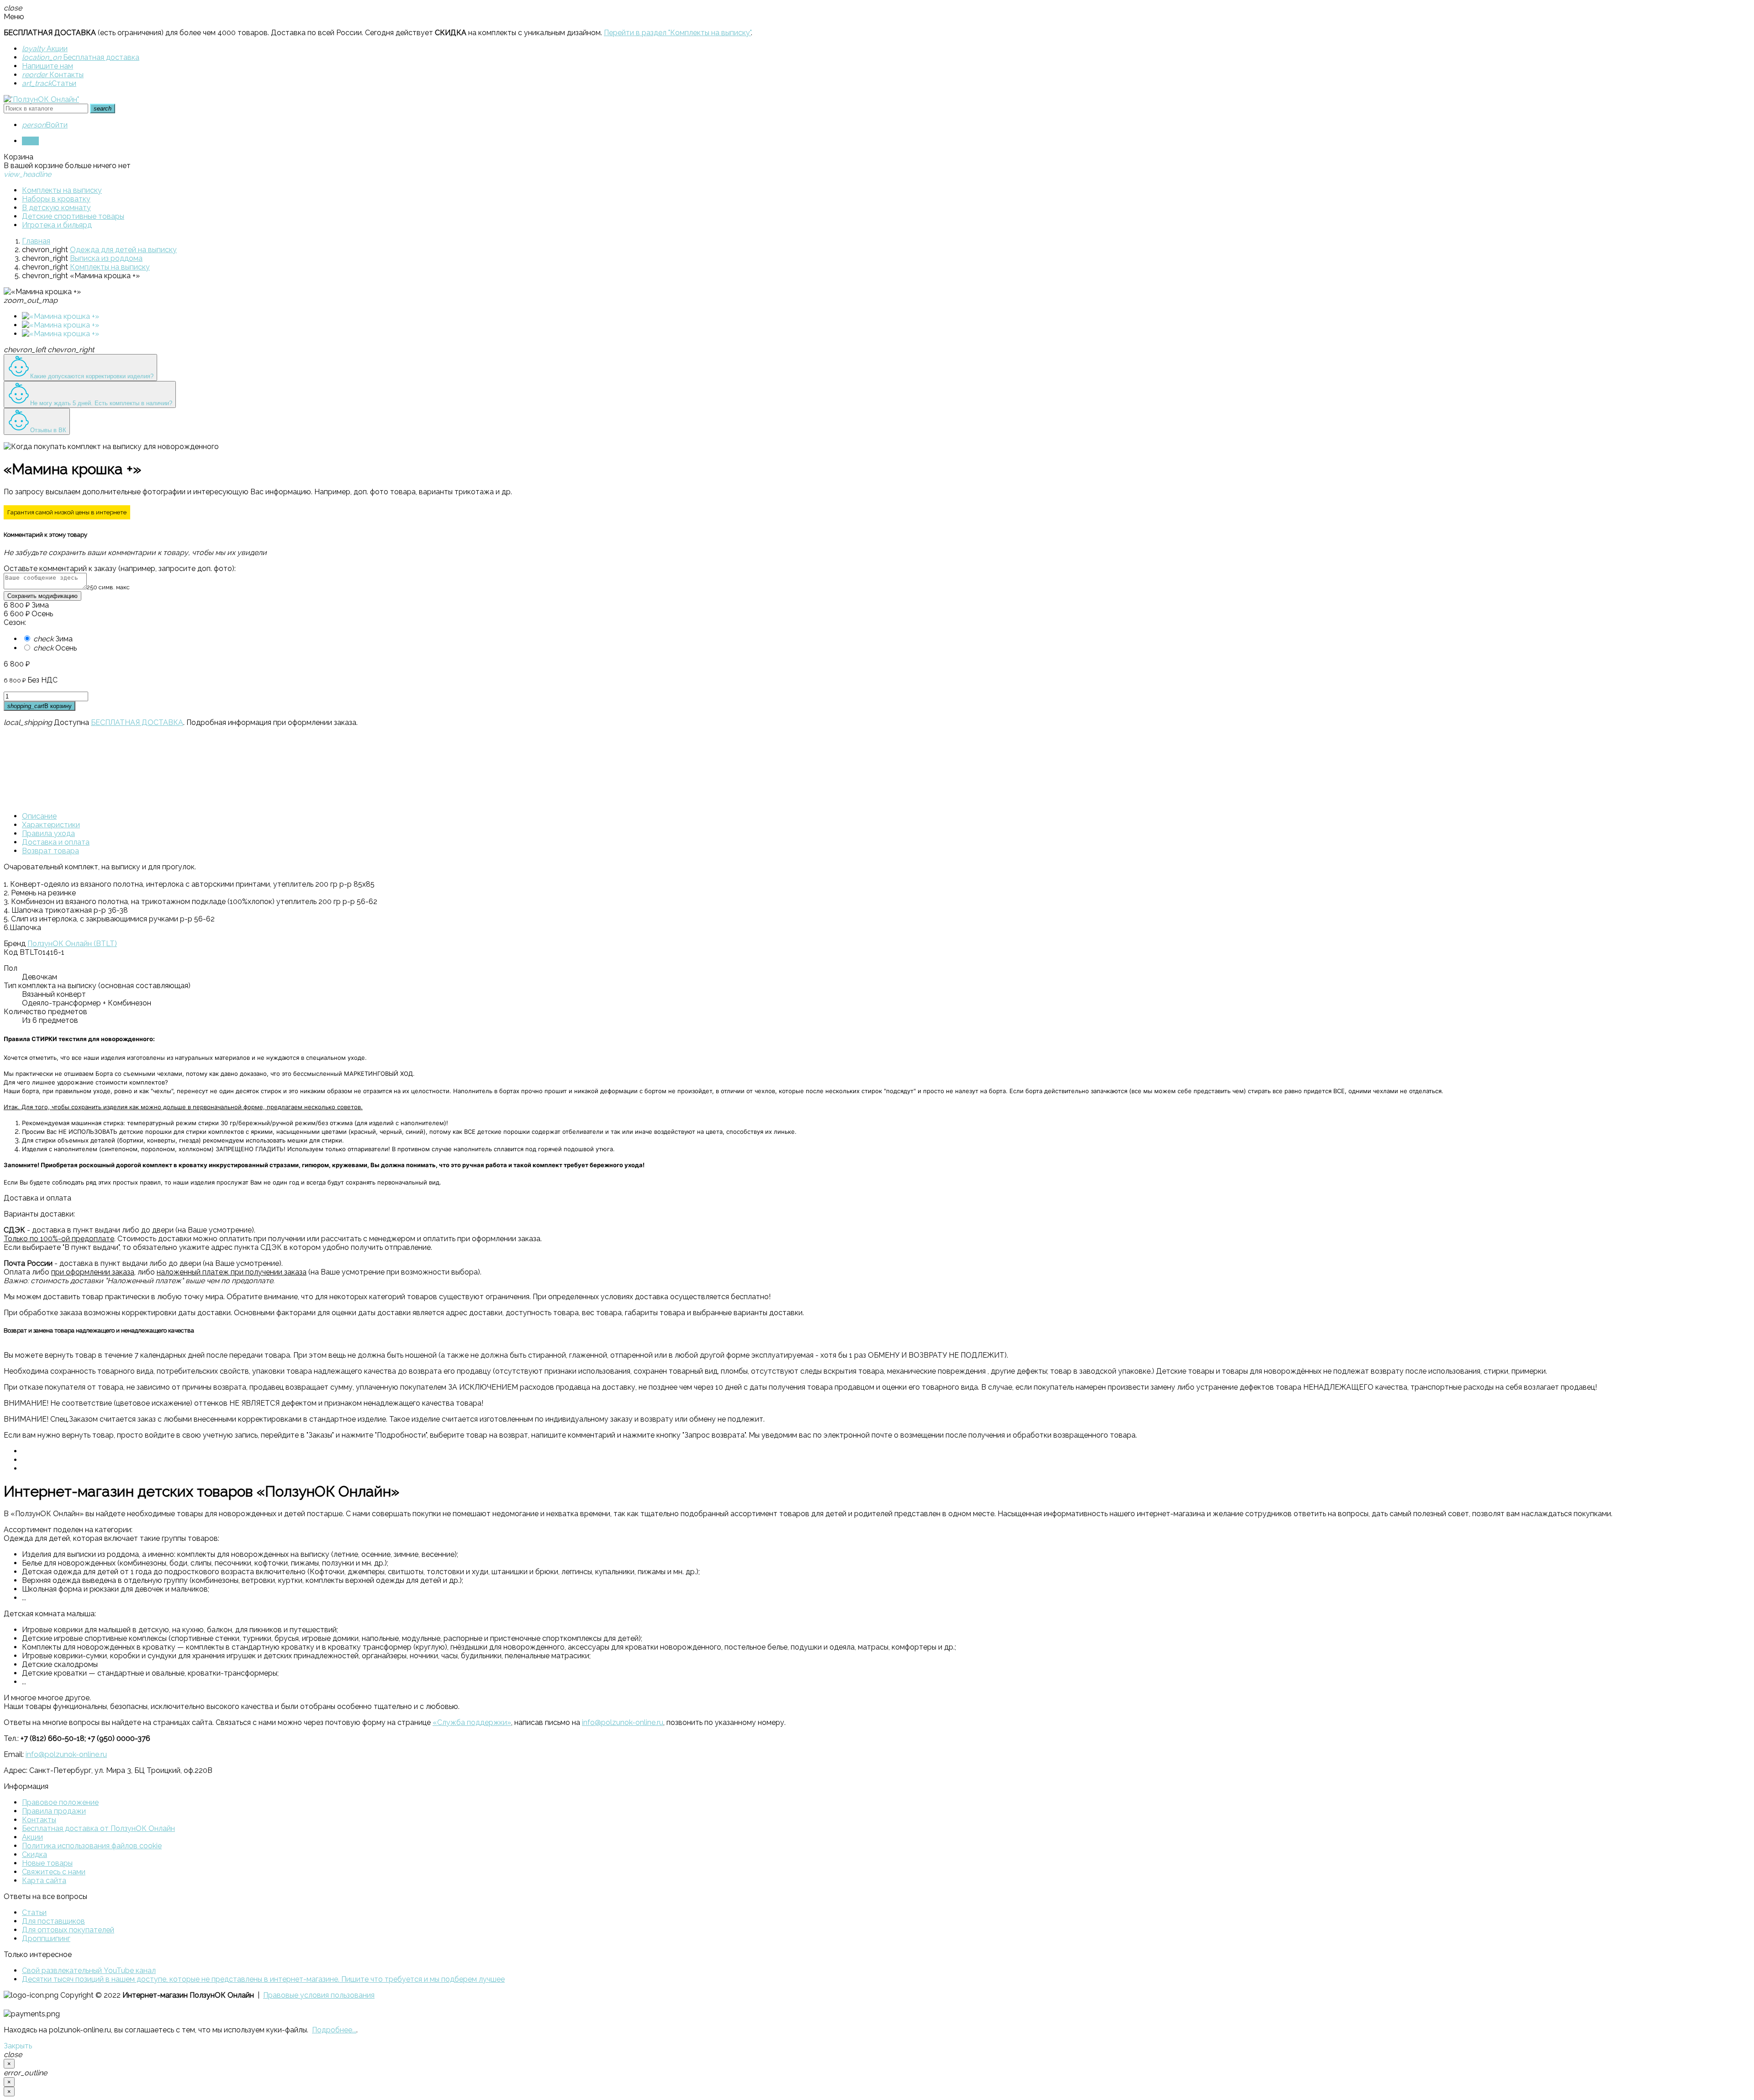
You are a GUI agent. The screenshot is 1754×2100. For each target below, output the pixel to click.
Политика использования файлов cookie (92, 1846)
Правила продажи (54, 1811)
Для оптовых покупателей (68, 1930)
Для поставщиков (53, 1921)
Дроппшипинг (46, 1939)
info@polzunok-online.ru (623, 1722)
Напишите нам (48, 66)
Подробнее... (334, 2030)
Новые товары (47, 1863)
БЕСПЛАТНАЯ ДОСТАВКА (137, 722)
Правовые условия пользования (319, 1995)
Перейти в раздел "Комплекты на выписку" (677, 33)
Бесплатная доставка (81, 57)
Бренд (15, 944)
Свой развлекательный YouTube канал (89, 1970)
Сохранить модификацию (42, 596)
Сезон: (15, 622)
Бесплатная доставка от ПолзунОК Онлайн (98, 1828)
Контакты (53, 75)
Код (11, 952)
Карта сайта (44, 1880)
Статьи (49, 83)
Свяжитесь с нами (54, 1872)
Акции (45, 49)
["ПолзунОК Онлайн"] (41, 99)
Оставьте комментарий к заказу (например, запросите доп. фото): (120, 569)
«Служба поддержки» (472, 1722)
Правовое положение (60, 1802)
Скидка (34, 1854)
